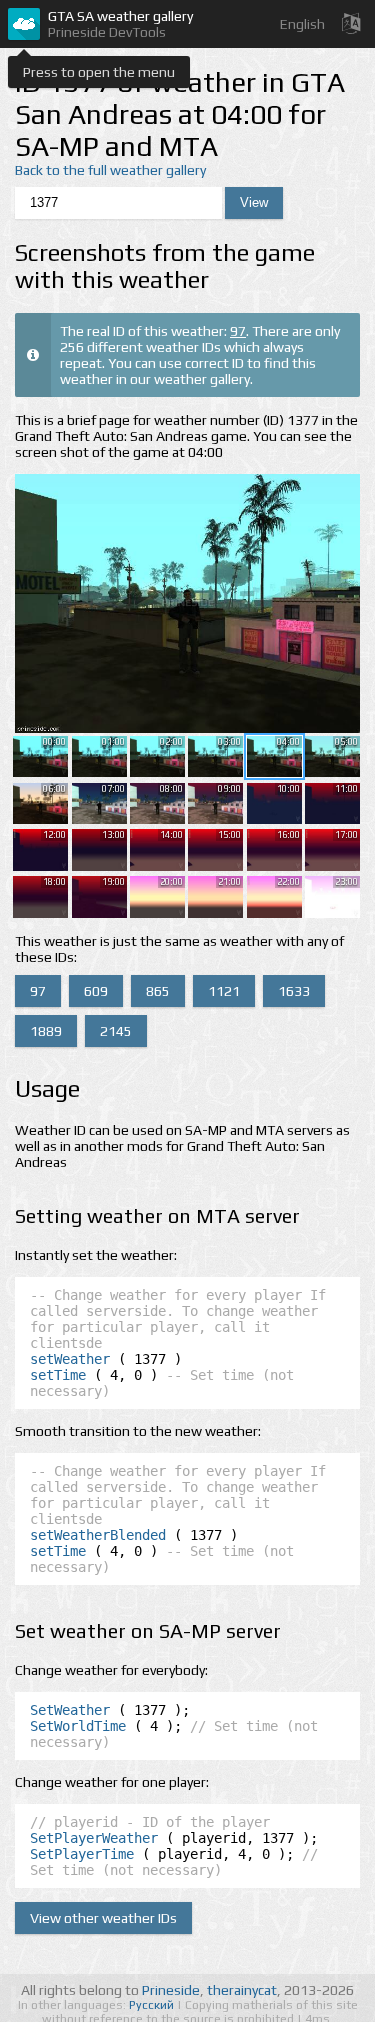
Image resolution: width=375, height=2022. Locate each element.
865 (158, 991)
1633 (294, 991)
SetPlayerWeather (94, 1838)
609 (96, 991)
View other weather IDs (103, 1918)
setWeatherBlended (98, 1535)
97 (238, 331)
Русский (153, 2005)
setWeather (70, 1359)
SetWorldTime (78, 1726)
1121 (224, 991)
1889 (46, 1031)
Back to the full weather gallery (110, 170)
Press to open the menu (99, 72)
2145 (116, 1031)
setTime (58, 1375)
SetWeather (70, 1710)
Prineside (171, 1990)
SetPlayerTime (82, 1854)
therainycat (242, 1990)
